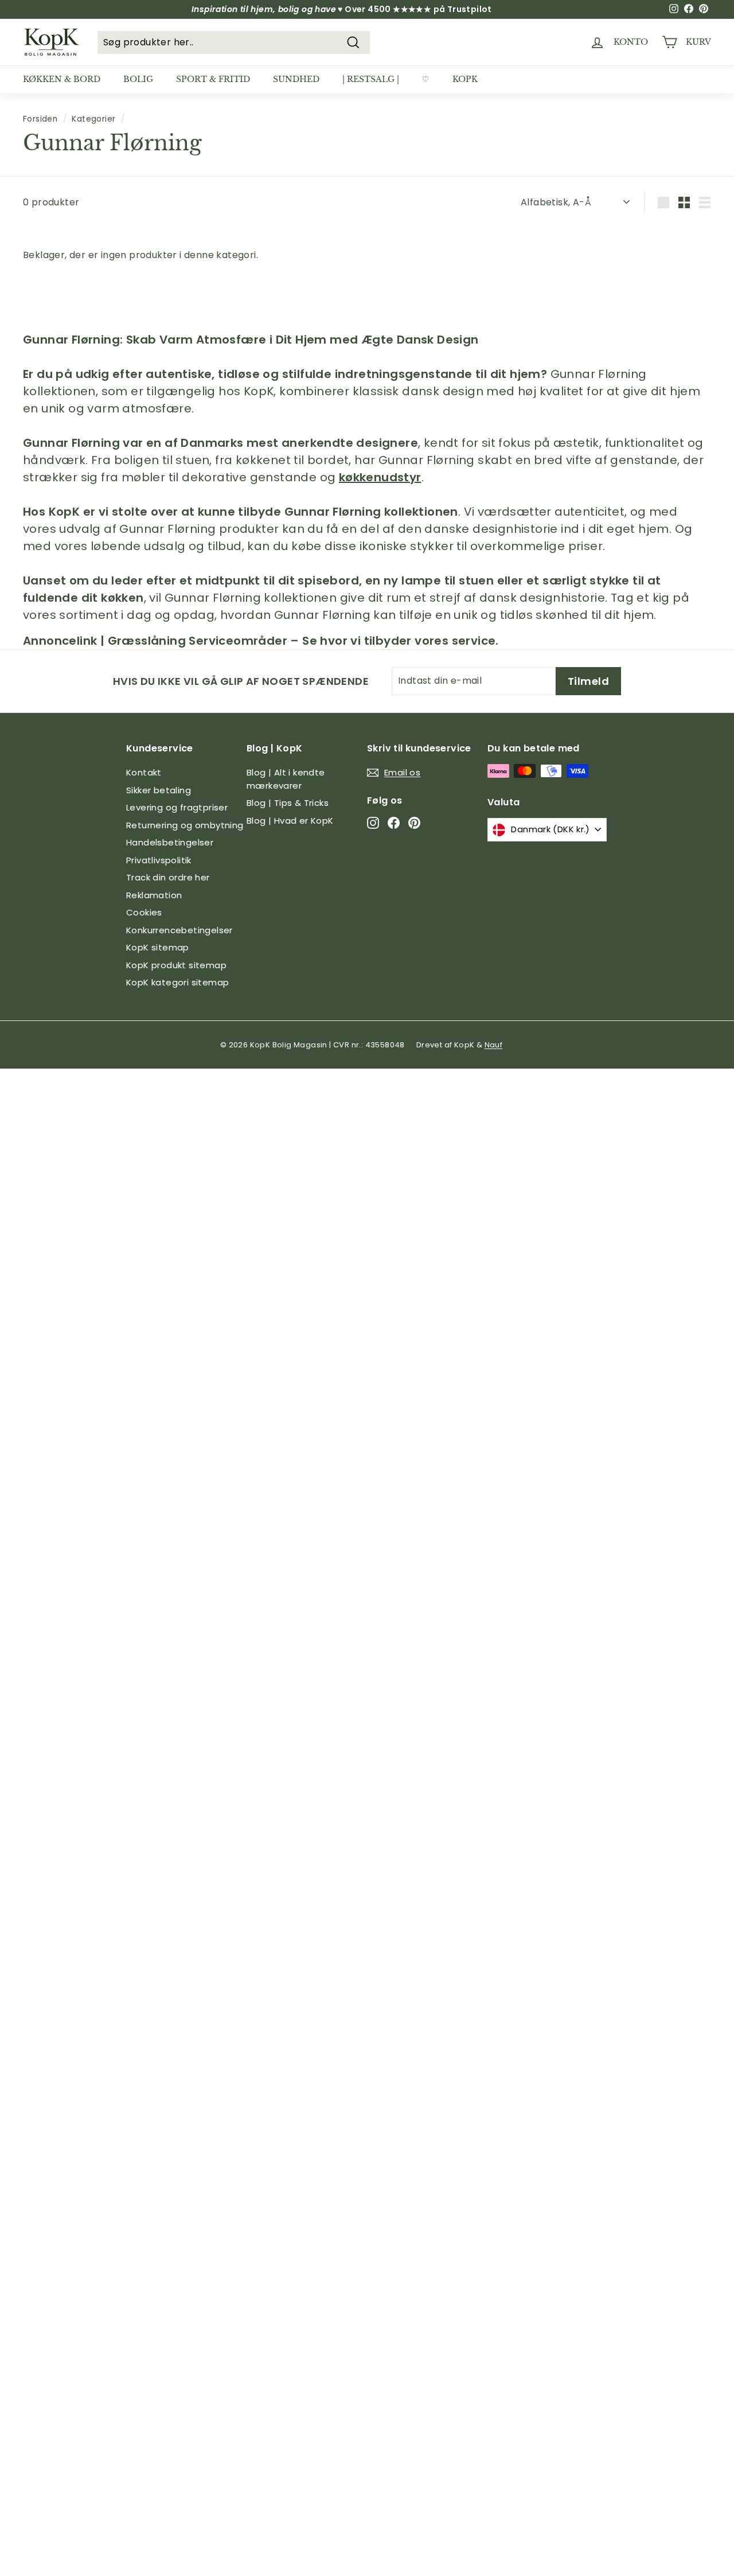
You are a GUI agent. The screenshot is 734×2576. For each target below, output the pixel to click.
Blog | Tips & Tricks (288, 803)
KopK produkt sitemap (176, 965)
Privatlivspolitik (159, 860)
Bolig (138, 79)
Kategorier (93, 119)
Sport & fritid (213, 79)
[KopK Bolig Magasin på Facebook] (394, 823)
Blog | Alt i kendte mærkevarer (286, 779)
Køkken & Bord (62, 79)
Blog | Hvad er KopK (290, 821)
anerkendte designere (350, 443)
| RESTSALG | (371, 79)
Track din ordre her (168, 877)
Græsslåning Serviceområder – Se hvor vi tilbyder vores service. (303, 641)
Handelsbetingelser (170, 842)
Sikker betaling (159, 790)
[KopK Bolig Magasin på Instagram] (373, 823)
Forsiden (40, 119)
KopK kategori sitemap (177, 982)
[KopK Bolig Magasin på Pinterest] (414, 823)
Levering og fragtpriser (177, 807)
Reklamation (154, 895)
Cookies (144, 912)
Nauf (494, 1045)
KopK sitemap (158, 947)
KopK (465, 79)
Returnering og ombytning (185, 825)
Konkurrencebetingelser (179, 930)
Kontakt (144, 772)
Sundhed (296, 79)
